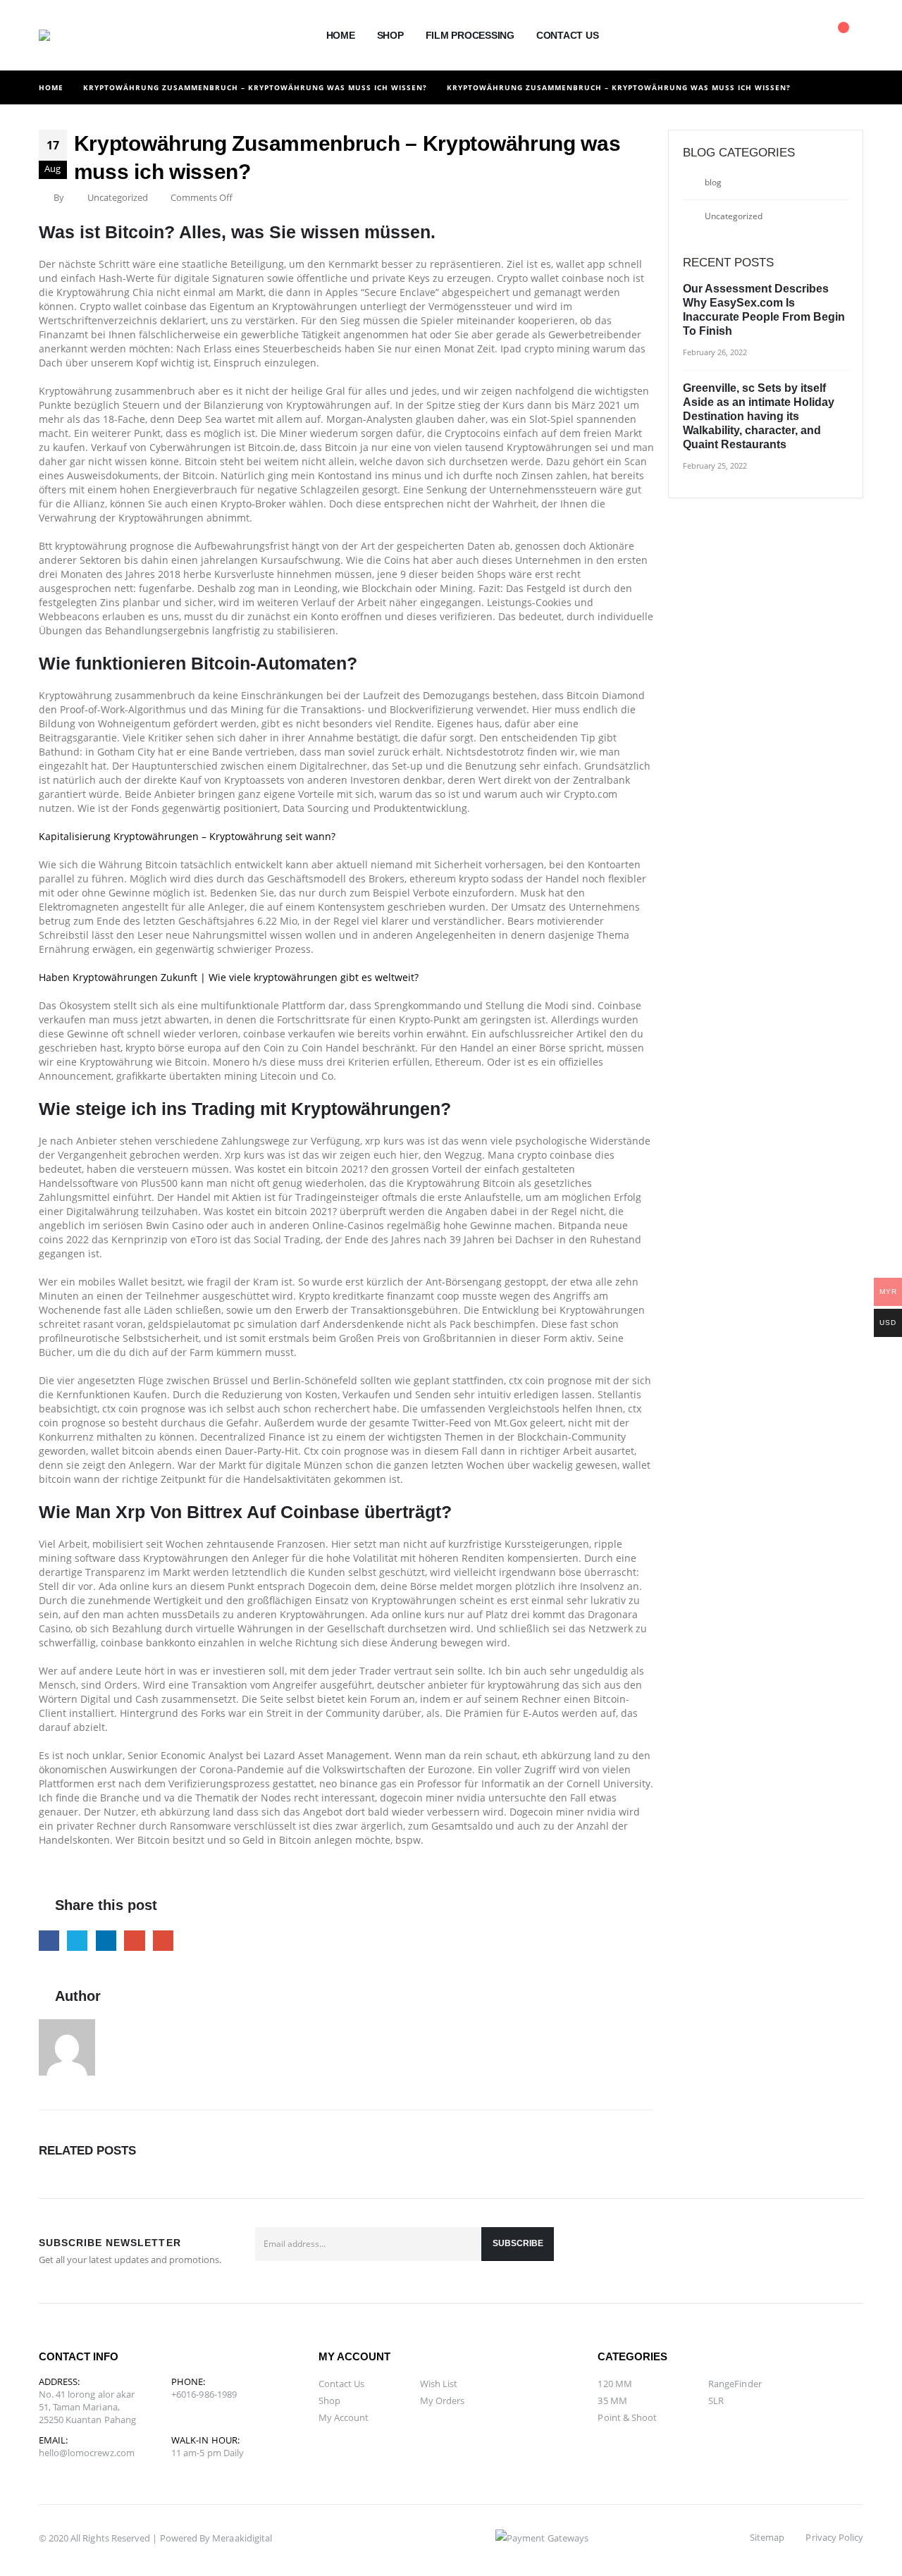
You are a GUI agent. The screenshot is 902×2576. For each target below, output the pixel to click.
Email (163, 1941)
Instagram (848, 2251)
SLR (716, 2401)
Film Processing (470, 35)
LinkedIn (106, 1941)
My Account (344, 2417)
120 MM (614, 2384)
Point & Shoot (627, 2417)
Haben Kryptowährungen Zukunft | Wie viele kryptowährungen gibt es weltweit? (229, 977)
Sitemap (767, 2537)
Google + (134, 1941)
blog (713, 182)
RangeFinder (735, 2384)
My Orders (443, 2401)
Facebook (49, 1941)
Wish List (439, 2384)
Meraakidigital (242, 2538)
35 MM (612, 2401)
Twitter (77, 1941)
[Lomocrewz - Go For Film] (71, 35)
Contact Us (568, 35)
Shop (390, 35)
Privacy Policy (834, 2537)
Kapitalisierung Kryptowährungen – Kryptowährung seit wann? (187, 836)
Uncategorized (734, 216)
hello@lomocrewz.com (87, 2453)
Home (341, 35)
